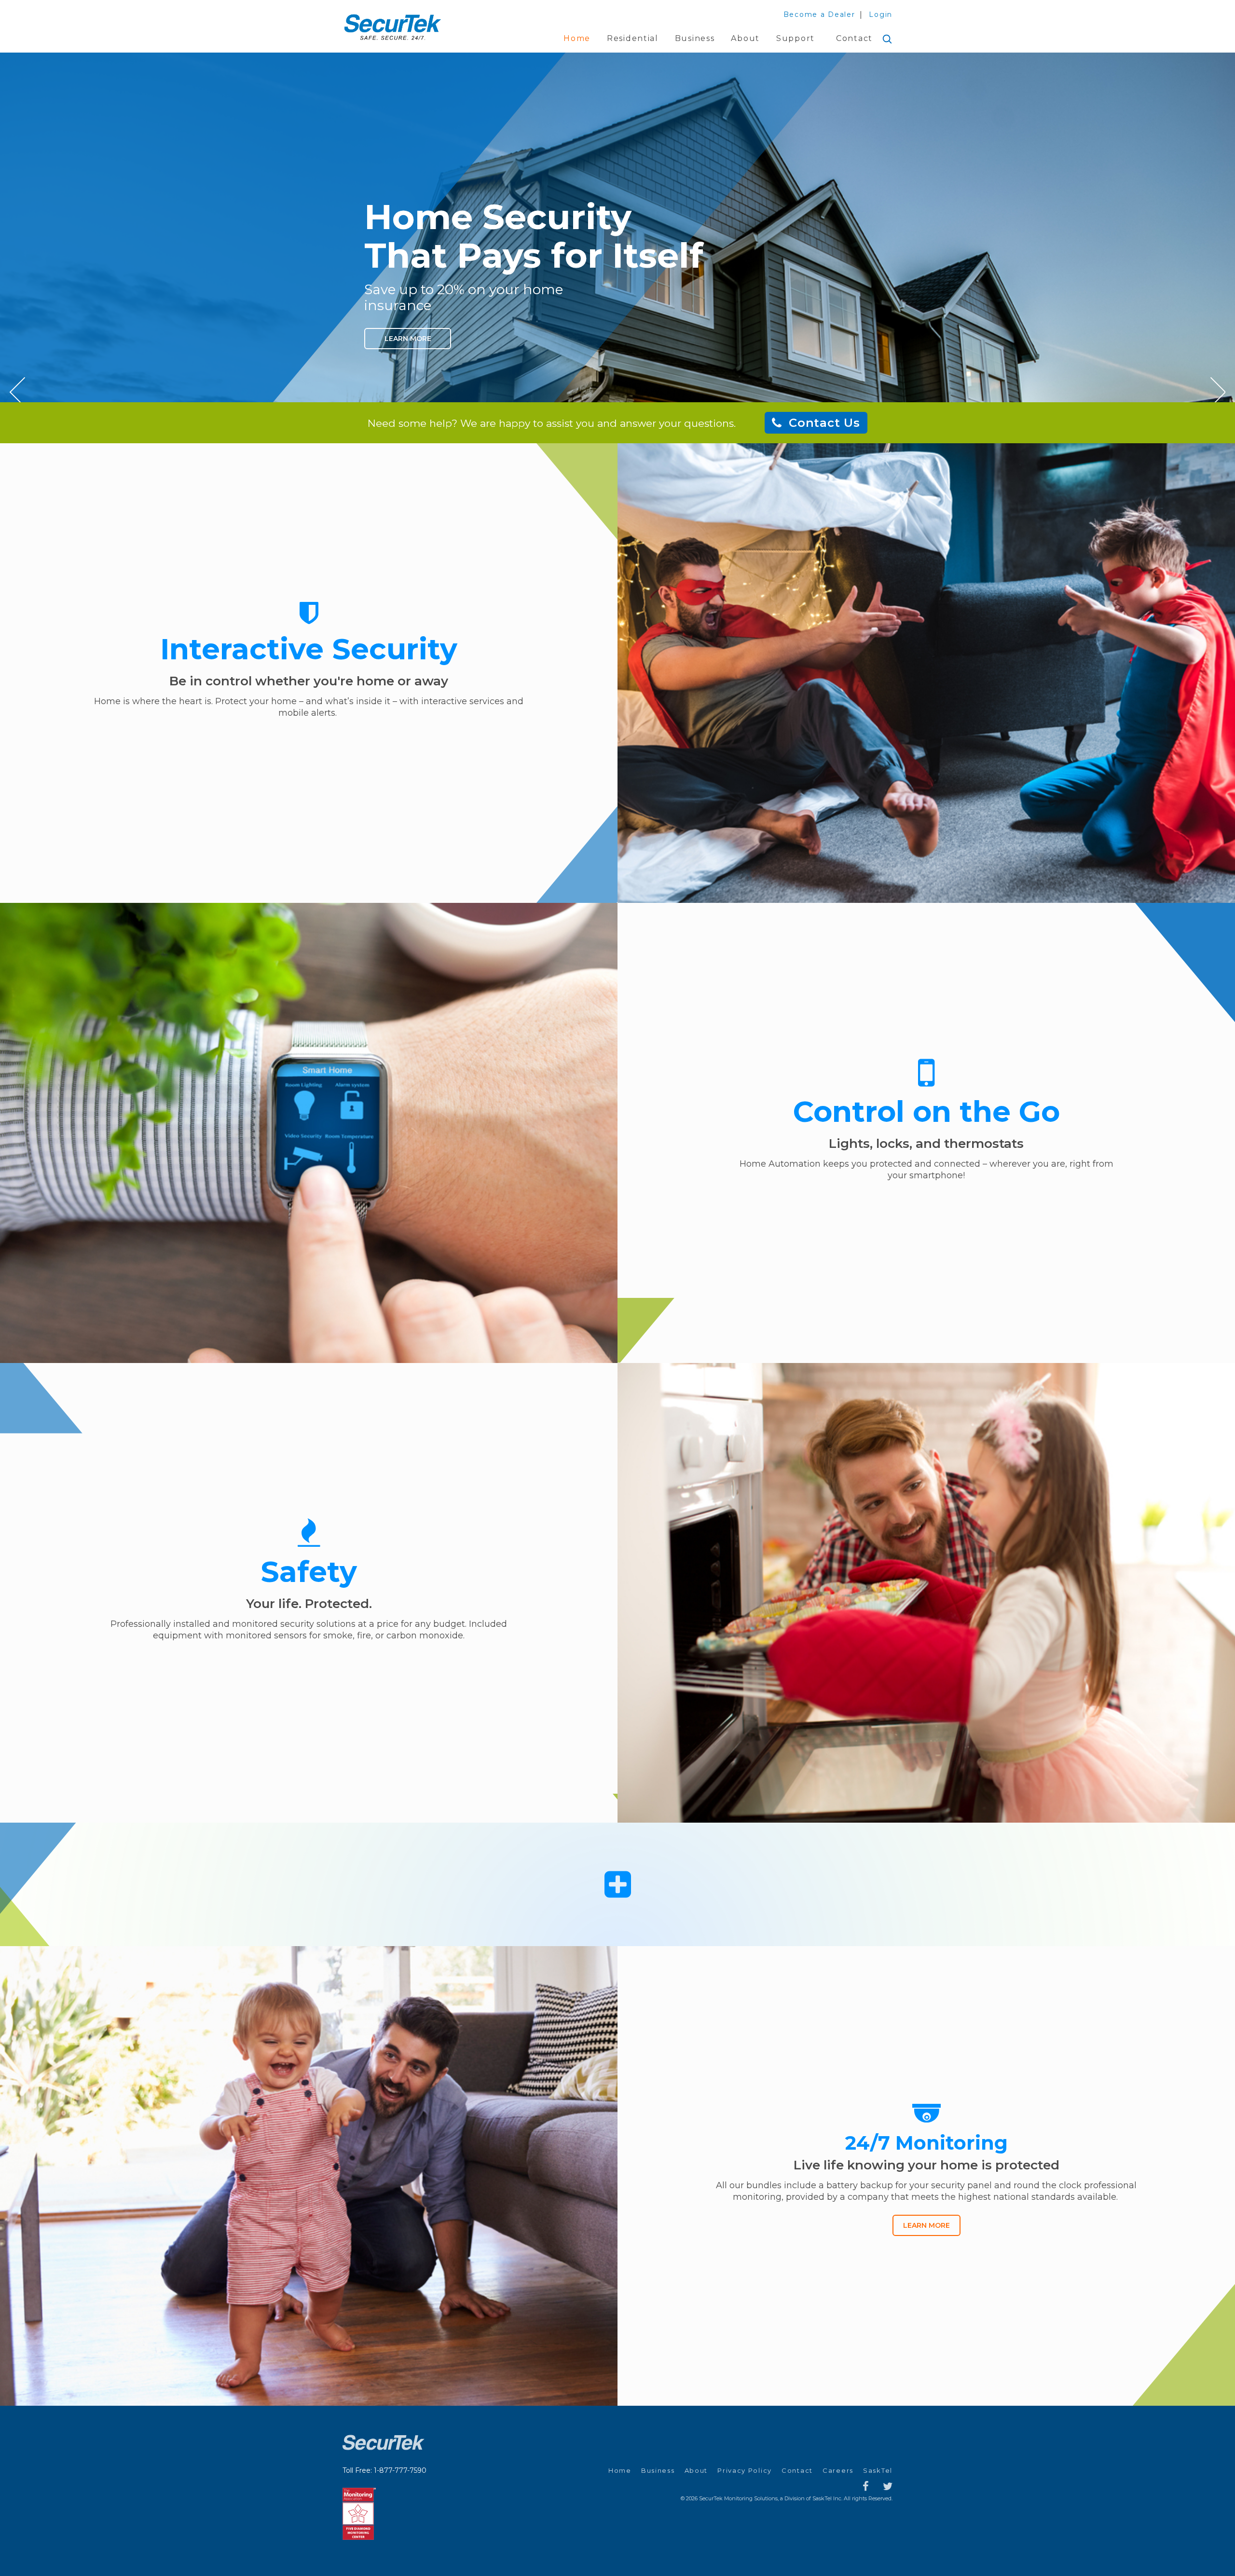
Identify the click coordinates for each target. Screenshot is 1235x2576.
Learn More (408, 339)
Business (695, 38)
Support (796, 38)
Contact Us (824, 423)
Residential (633, 38)
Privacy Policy (745, 2470)
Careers (838, 2470)
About (745, 38)
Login (881, 14)
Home (577, 38)
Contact (854, 38)
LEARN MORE (926, 2225)
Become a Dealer (819, 14)
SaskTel (878, 2470)
